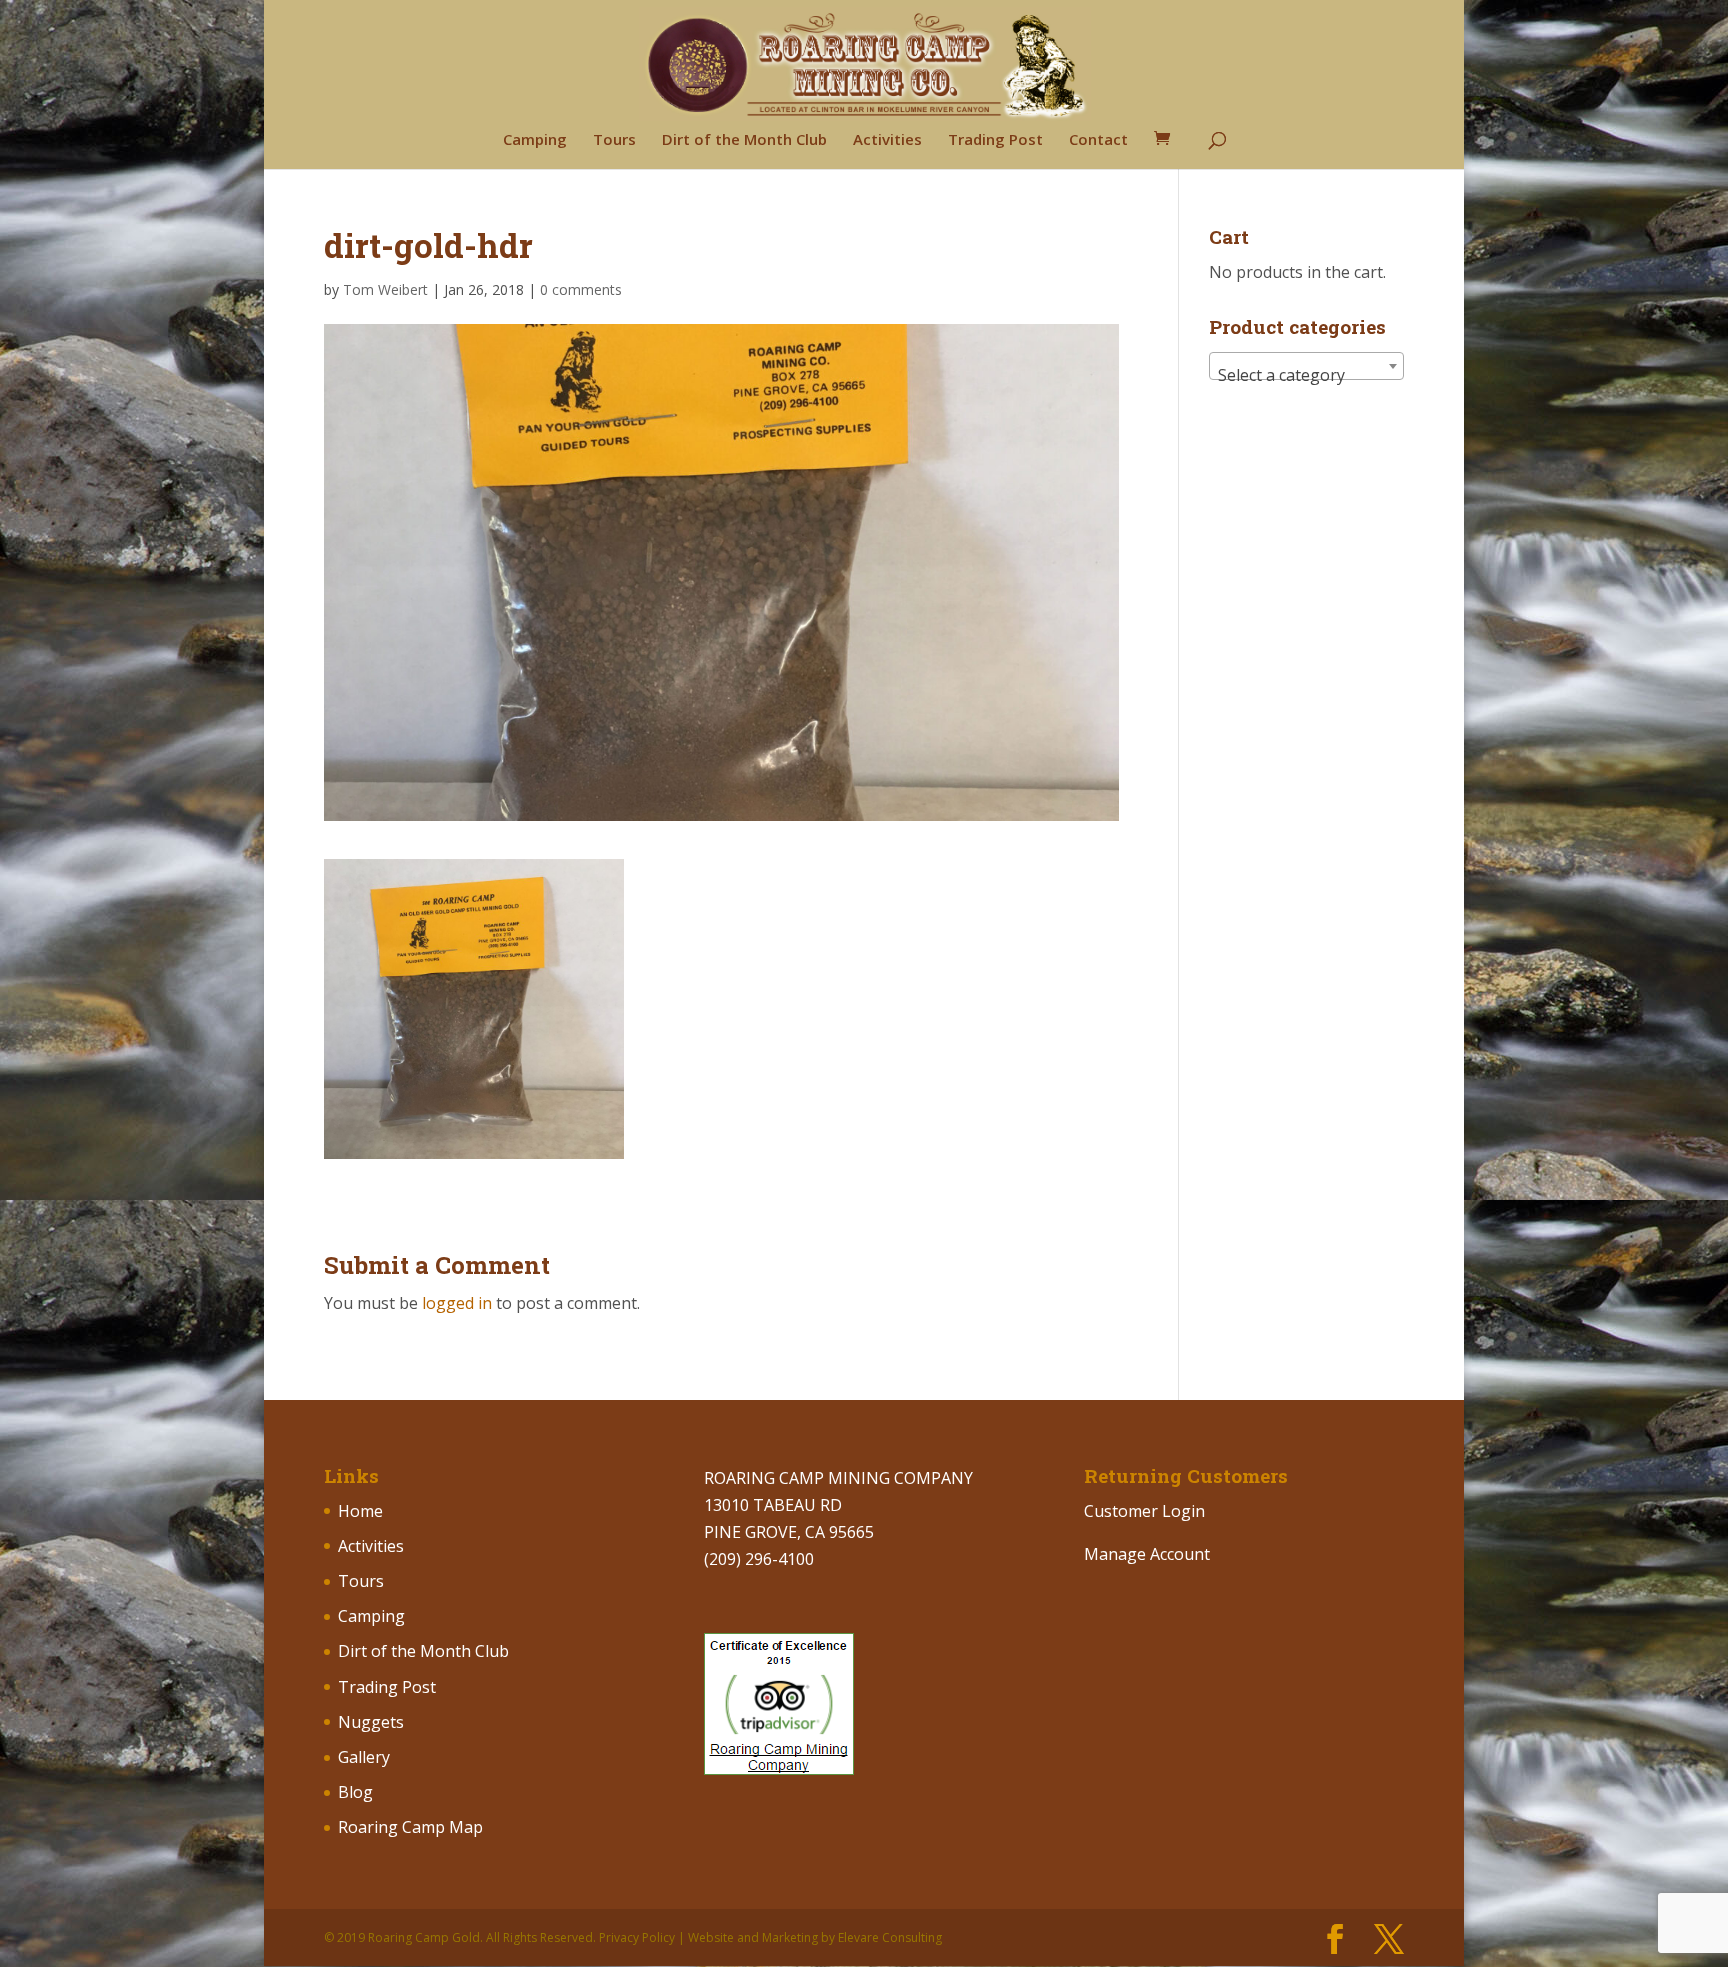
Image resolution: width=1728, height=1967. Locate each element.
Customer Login (1144, 1511)
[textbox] (1306, 375)
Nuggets (371, 1722)
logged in (457, 1303)
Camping (535, 140)
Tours (614, 140)
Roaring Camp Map (410, 1827)
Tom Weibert (385, 289)
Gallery (364, 1757)
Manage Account (1147, 1554)
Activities (887, 140)
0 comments (581, 289)
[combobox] (1306, 366)
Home (360, 1511)
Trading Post (995, 140)
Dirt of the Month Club (744, 140)
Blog (355, 1792)
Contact (1098, 140)
